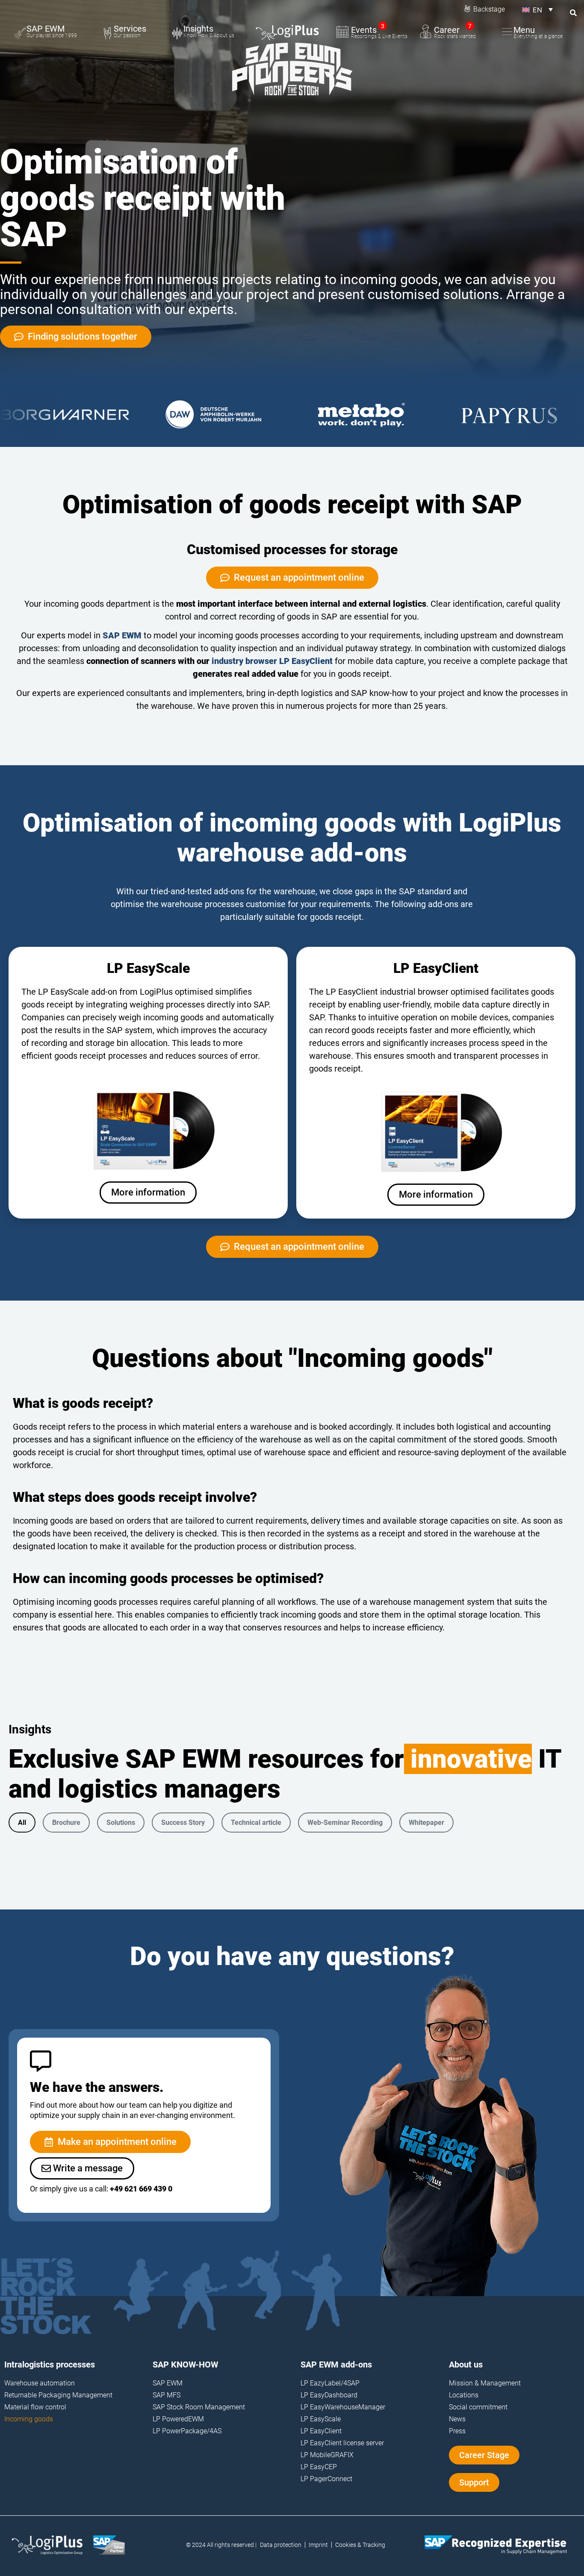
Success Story (183, 1823)
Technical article (256, 1823)
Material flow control (35, 2407)
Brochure (66, 1823)
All (22, 1823)
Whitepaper (426, 1823)
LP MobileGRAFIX (327, 2455)
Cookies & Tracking (360, 2545)
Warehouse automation (40, 2383)
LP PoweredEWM (178, 2419)
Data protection (281, 2545)
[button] (537, 9)
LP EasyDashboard (329, 2395)
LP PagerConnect (326, 2479)
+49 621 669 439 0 (141, 2189)
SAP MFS (167, 2395)
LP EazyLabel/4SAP (330, 2383)
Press (457, 2431)
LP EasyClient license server (342, 2443)
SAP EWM (122, 635)
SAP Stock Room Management (199, 2407)
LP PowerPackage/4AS (187, 2431)
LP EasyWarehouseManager (343, 2407)
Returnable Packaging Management (58, 2395)
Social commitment (478, 2407)
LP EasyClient (321, 2431)
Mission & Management (485, 2383)
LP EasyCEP (319, 2467)
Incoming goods (29, 2419)
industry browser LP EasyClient (272, 661)
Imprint (318, 2545)
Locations (464, 2395)
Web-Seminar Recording (345, 1823)
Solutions (121, 1823)
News (457, 2419)
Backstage (489, 9)
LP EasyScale (321, 2419)
